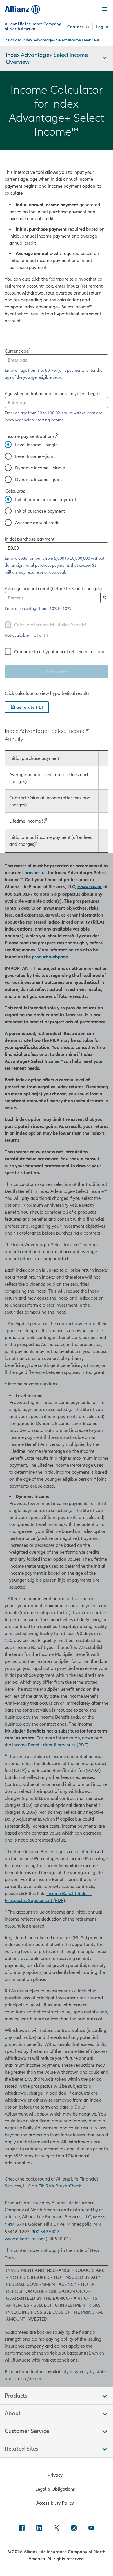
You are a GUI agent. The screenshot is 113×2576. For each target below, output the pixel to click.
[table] (57, 801)
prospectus (35, 872)
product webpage (50, 957)
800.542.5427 (45, 2232)
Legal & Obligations (55, 2489)
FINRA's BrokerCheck (60, 2186)
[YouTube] (91, 2528)
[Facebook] (22, 2528)
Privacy (55, 2475)
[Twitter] (57, 2528)
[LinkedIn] (39, 2528)
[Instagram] (74, 2528)
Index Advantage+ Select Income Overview (61, 40)
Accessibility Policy (55, 2503)
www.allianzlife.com (25, 2239)
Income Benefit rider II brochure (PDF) (50, 1745)
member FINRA (89, 887)
